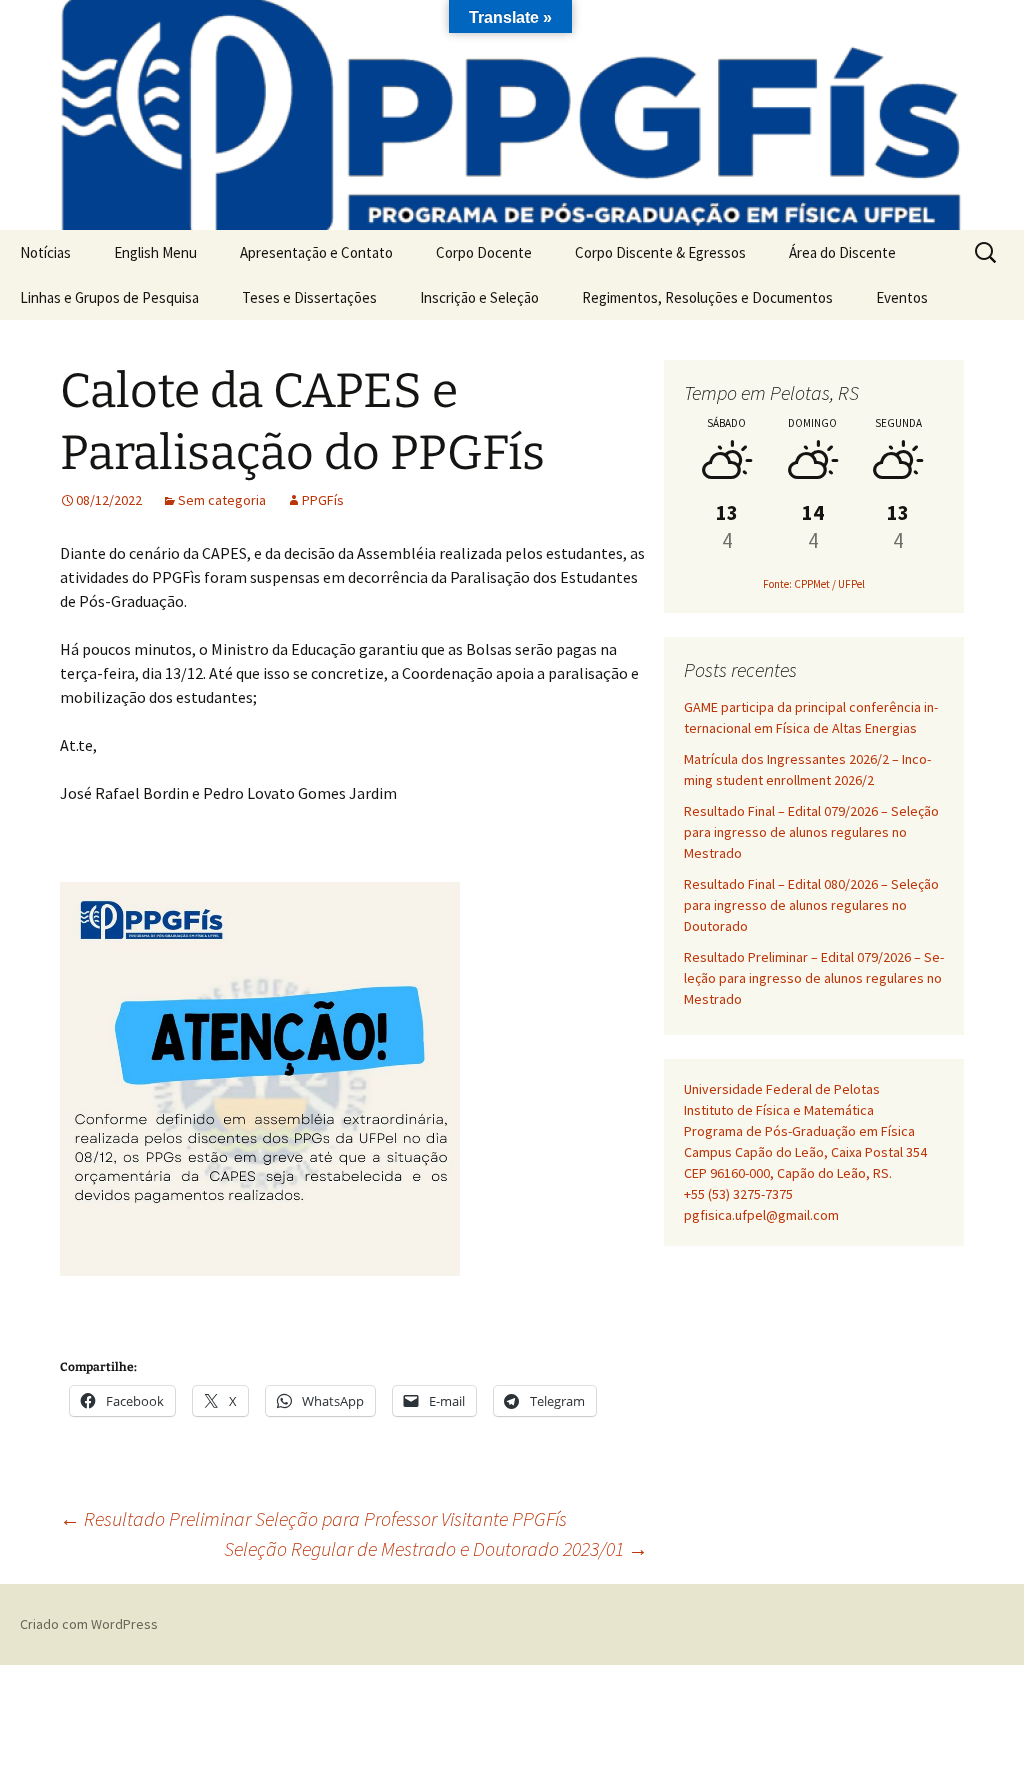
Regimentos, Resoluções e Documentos (707, 297)
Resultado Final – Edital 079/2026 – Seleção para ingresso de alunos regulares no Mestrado (811, 832)
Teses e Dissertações (309, 297)
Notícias (45, 252)
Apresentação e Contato (316, 252)
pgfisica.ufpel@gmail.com (761, 1215)
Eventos (902, 297)
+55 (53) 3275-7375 (738, 1194)
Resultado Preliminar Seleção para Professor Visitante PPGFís (313, 1518)
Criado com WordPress (89, 1624)
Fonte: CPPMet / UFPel (814, 584)
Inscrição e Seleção (479, 297)
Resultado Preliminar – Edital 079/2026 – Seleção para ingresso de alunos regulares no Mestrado (814, 978)
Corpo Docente (484, 252)
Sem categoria (222, 500)
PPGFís (323, 500)
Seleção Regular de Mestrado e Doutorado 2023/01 (436, 1548)
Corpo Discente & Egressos (660, 252)
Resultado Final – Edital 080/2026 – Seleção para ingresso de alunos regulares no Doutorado (811, 905)
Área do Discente (842, 252)
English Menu (155, 252)
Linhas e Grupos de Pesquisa (109, 297)
